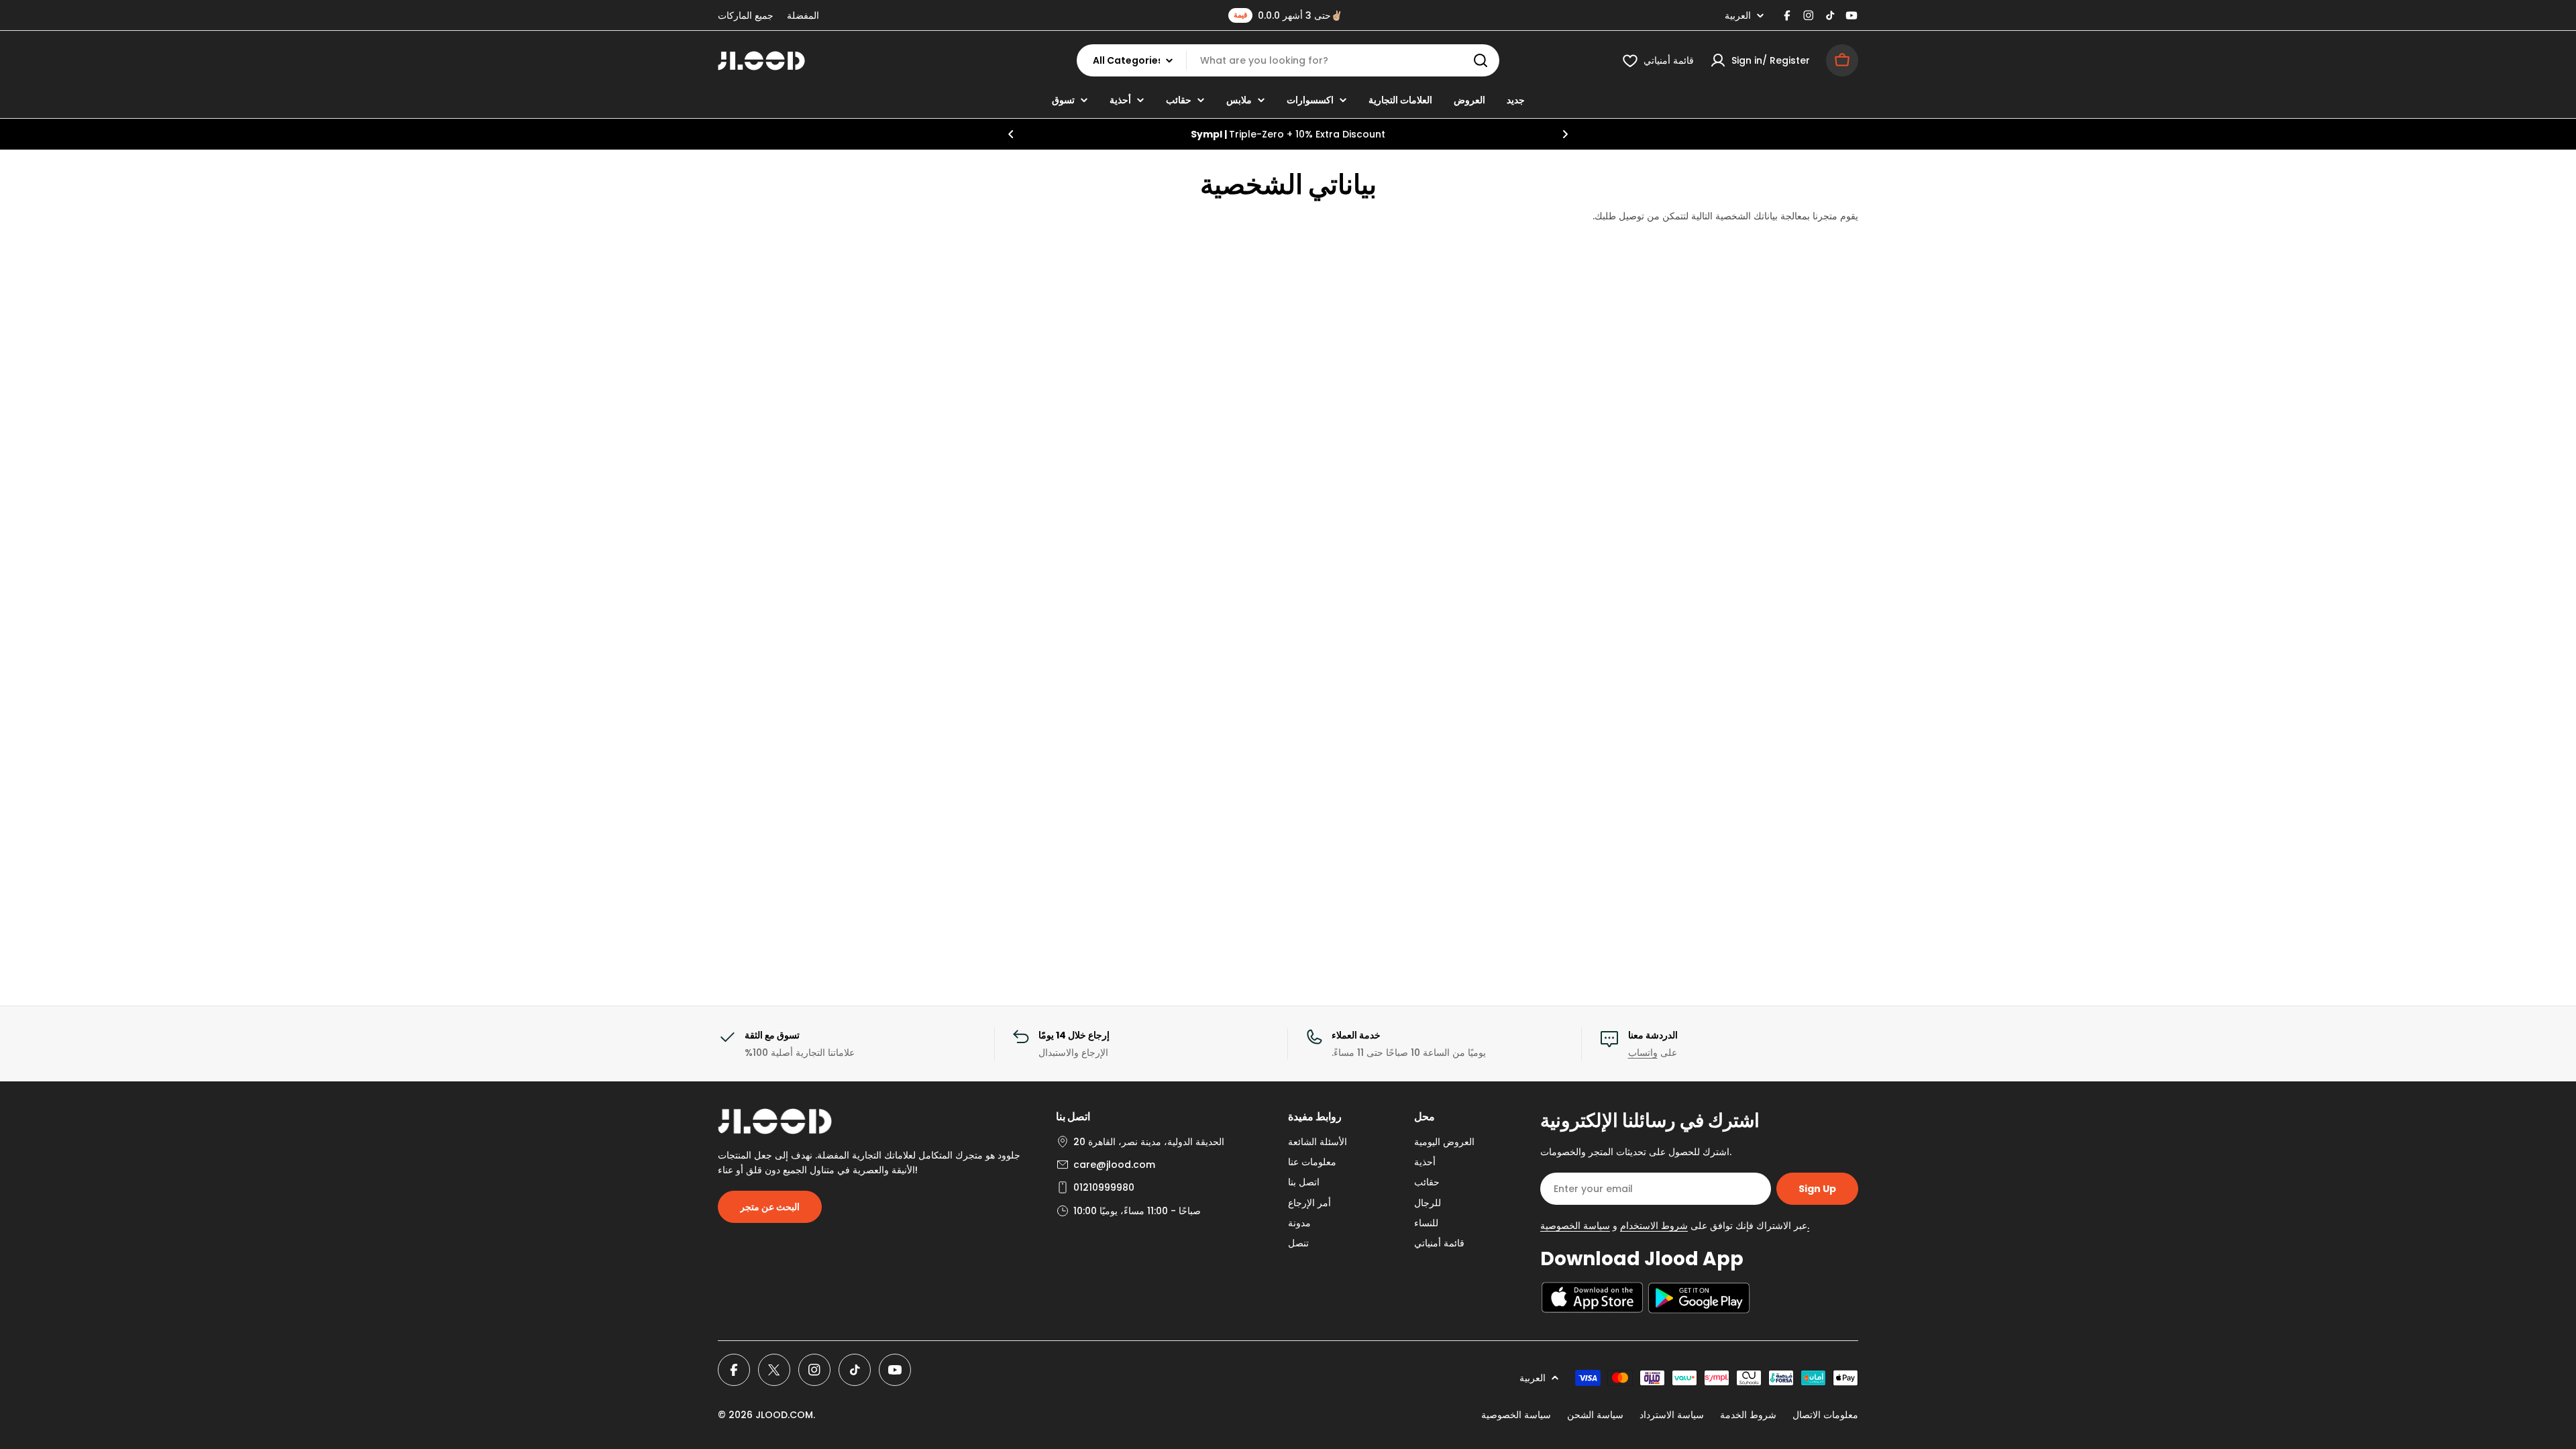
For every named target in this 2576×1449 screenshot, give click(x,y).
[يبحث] (1481, 60)
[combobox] (1288, 60)
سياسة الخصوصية (1516, 1415)
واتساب (1643, 1053)
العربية (1738, 15)
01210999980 (1104, 1187)
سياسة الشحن (1595, 1415)
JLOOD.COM (784, 1415)
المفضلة (803, 15)
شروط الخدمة (1748, 1415)
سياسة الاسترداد (1672, 1415)
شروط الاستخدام (1654, 1226)
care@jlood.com (1114, 1165)
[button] (1011, 134)
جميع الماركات (746, 15)
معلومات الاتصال (1825, 1415)
